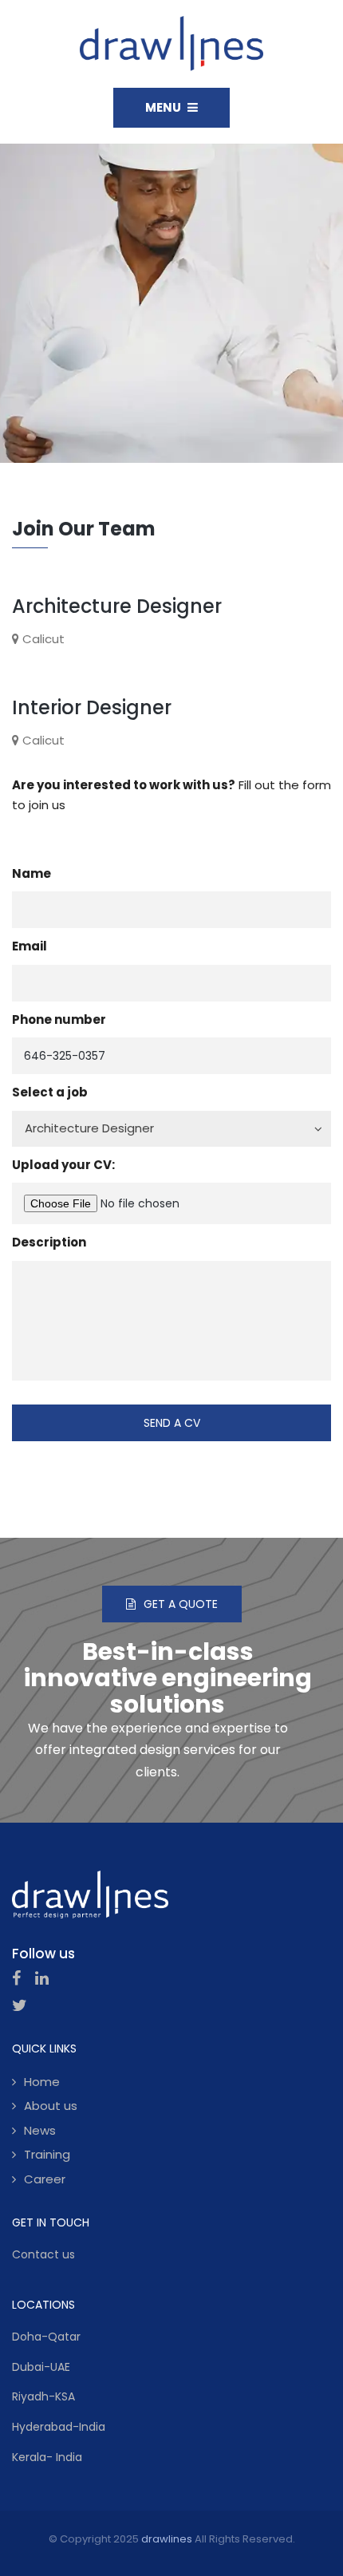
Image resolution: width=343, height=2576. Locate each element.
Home (42, 2082)
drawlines (167, 2539)
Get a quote (181, 1604)
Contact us (43, 2254)
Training (47, 2154)
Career (45, 2179)
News (40, 2130)
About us (51, 2106)
